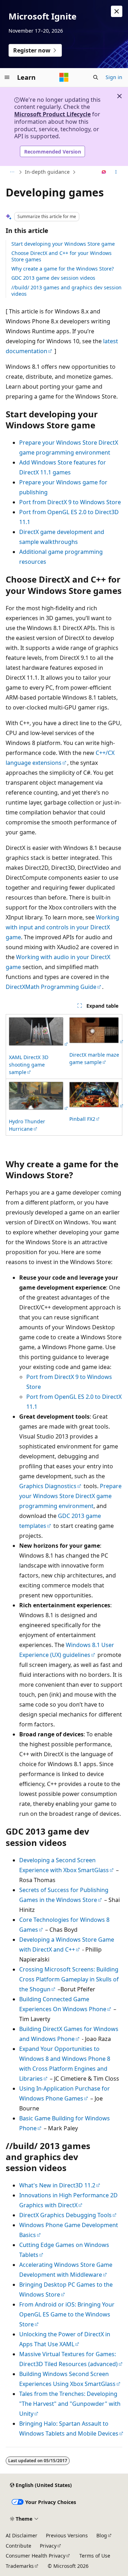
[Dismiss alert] (117, 11)
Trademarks (20, 2566)
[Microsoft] (64, 77)
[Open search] (96, 77)
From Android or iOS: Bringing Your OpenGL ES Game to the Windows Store (67, 2314)
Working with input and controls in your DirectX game (62, 927)
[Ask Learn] (104, 172)
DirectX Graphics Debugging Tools (65, 2215)
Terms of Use (95, 2556)
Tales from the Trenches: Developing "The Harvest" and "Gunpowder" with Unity (70, 2404)
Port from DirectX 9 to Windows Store (70, 502)
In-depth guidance (47, 172)
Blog (102, 2535)
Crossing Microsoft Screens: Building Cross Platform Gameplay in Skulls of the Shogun (69, 1979)
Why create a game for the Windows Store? (63, 269)
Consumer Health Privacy (36, 2556)
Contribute (18, 2546)
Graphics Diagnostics (48, 1486)
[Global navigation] (7, 77)
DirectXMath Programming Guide (51, 987)
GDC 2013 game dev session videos (53, 278)
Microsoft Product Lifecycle (52, 114)
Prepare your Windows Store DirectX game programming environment (70, 1496)
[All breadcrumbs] (12, 172)
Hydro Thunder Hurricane (27, 1125)
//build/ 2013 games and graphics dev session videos (66, 291)
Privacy (48, 2546)
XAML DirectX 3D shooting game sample (29, 1065)
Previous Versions (67, 2535)
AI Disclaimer (22, 2535)
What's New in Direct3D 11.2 (57, 2185)
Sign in (114, 77)
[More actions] (116, 172)
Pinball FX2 (82, 1119)
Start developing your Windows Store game (63, 244)
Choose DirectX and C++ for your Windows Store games (62, 256)
